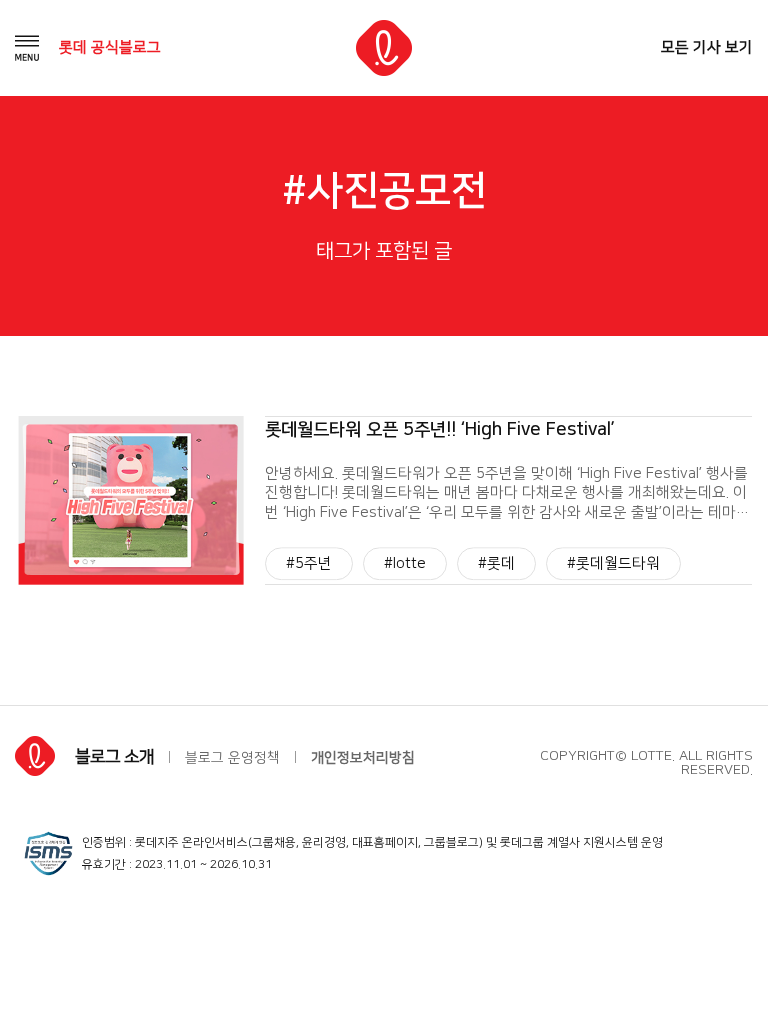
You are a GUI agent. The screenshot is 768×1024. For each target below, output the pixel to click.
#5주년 (309, 563)
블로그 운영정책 (232, 758)
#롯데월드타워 (613, 563)
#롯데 (496, 563)
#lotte (405, 563)
